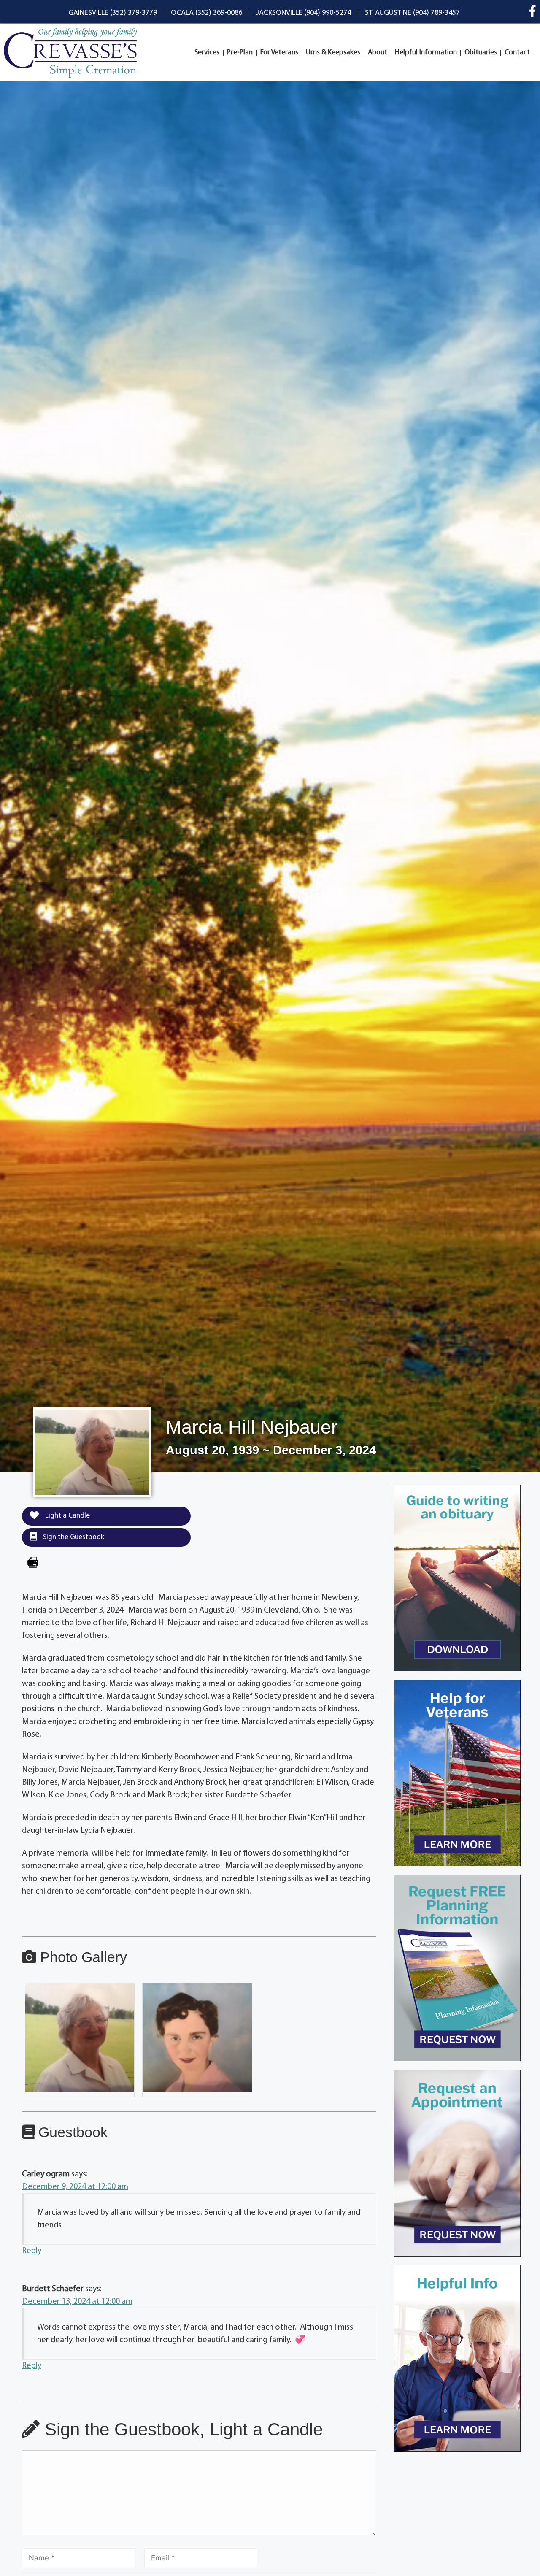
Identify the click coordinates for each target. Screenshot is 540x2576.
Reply (32, 2251)
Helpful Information (426, 53)
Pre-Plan (240, 53)
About (378, 53)
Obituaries (481, 53)
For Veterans (279, 53)
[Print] (33, 1564)
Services (207, 53)
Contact (517, 53)
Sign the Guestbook (73, 1537)
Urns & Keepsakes (333, 53)
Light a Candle (67, 1516)
